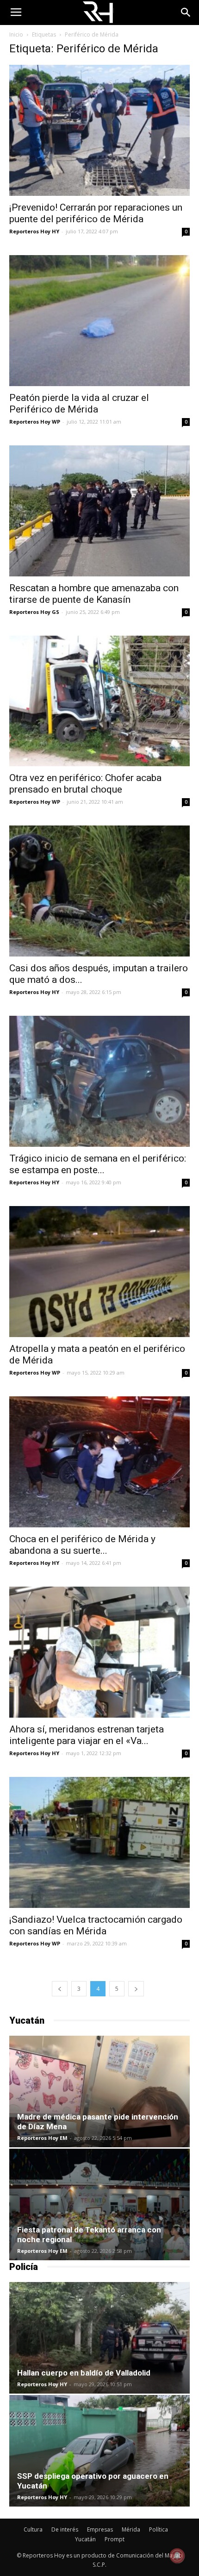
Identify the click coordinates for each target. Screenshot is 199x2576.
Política (159, 2529)
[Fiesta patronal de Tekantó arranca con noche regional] (99, 2204)
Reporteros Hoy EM (42, 2138)
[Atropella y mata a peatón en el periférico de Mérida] (99, 1272)
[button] (186, 13)
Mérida (131, 2529)
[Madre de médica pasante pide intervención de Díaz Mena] (99, 2091)
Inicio (16, 34)
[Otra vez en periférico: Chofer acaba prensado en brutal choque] (99, 701)
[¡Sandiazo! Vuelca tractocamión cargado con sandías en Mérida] (99, 1842)
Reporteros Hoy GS (34, 612)
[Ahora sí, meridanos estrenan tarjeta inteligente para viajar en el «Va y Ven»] (99, 1652)
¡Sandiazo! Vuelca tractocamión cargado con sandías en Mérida (96, 1925)
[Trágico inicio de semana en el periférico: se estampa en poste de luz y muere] (99, 1081)
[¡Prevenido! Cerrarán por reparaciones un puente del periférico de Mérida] (99, 130)
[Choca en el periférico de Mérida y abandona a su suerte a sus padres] (99, 1462)
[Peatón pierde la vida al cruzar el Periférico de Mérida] (99, 321)
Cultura (33, 2529)
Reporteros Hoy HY (34, 231)
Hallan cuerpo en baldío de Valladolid (84, 2373)
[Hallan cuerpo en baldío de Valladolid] (99, 2338)
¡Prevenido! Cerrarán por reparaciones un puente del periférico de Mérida (96, 213)
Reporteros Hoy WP (35, 422)
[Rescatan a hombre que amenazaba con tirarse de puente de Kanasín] (99, 511)
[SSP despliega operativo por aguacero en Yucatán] (99, 2451)
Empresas (100, 2529)
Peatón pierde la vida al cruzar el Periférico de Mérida (79, 403)
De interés (65, 2529)
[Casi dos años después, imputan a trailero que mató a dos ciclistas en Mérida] (99, 891)
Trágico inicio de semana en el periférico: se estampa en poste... (98, 1164)
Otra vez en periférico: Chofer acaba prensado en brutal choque (85, 784)
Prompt (115, 2539)
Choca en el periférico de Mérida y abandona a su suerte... (82, 1545)
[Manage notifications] (177, 2556)
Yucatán (85, 2539)
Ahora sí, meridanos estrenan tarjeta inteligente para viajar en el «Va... (87, 1735)
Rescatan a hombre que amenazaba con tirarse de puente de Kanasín (94, 594)
